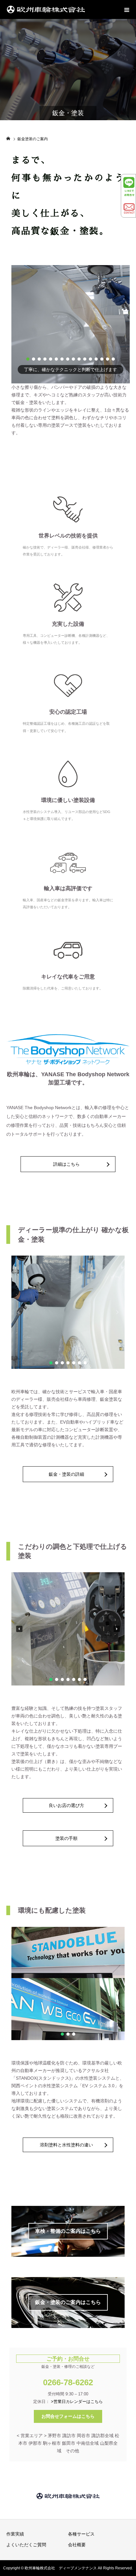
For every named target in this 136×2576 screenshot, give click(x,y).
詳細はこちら (66, 1164)
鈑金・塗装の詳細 (66, 1474)
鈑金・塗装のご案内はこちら (68, 2302)
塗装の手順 (66, 1838)
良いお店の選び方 (66, 1805)
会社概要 (77, 2545)
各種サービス (81, 2534)
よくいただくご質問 (26, 2545)
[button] (28, 359)
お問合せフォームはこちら (68, 2416)
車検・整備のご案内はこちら (68, 2231)
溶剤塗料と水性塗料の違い (66, 2145)
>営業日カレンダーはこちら (77, 2402)
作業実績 (15, 2534)
